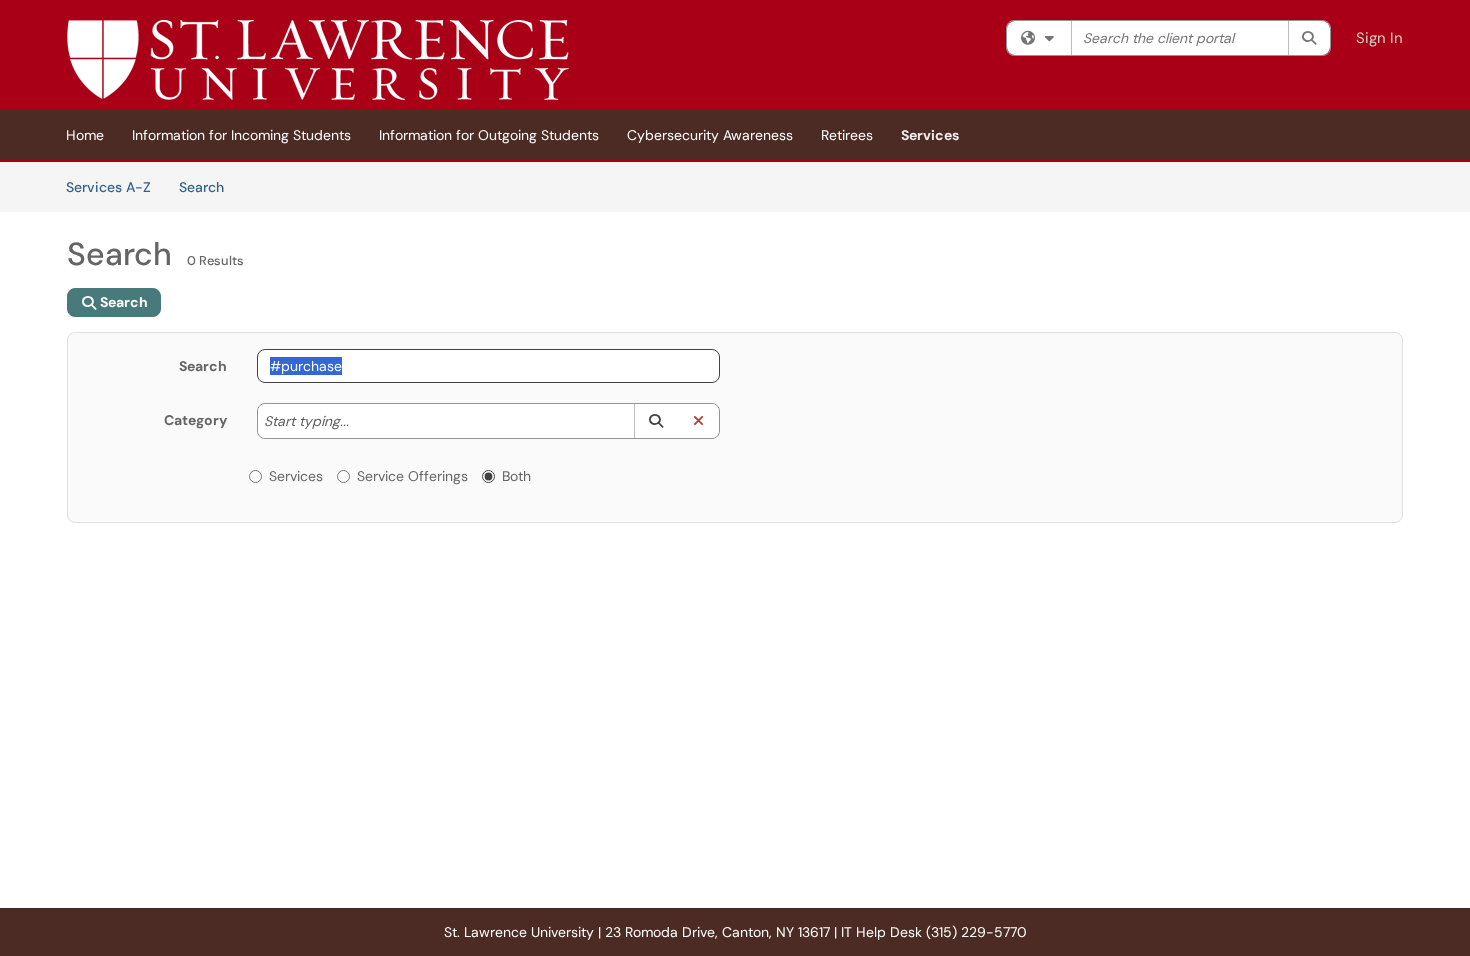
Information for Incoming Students (241, 135)
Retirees (847, 135)
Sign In (1379, 38)
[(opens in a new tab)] (318, 60)
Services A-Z (108, 187)
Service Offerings (412, 476)
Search (208, 186)
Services (930, 135)
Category (195, 420)
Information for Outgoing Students (489, 135)
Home (85, 135)
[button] (655, 421)
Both (516, 476)
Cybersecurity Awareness (710, 135)
